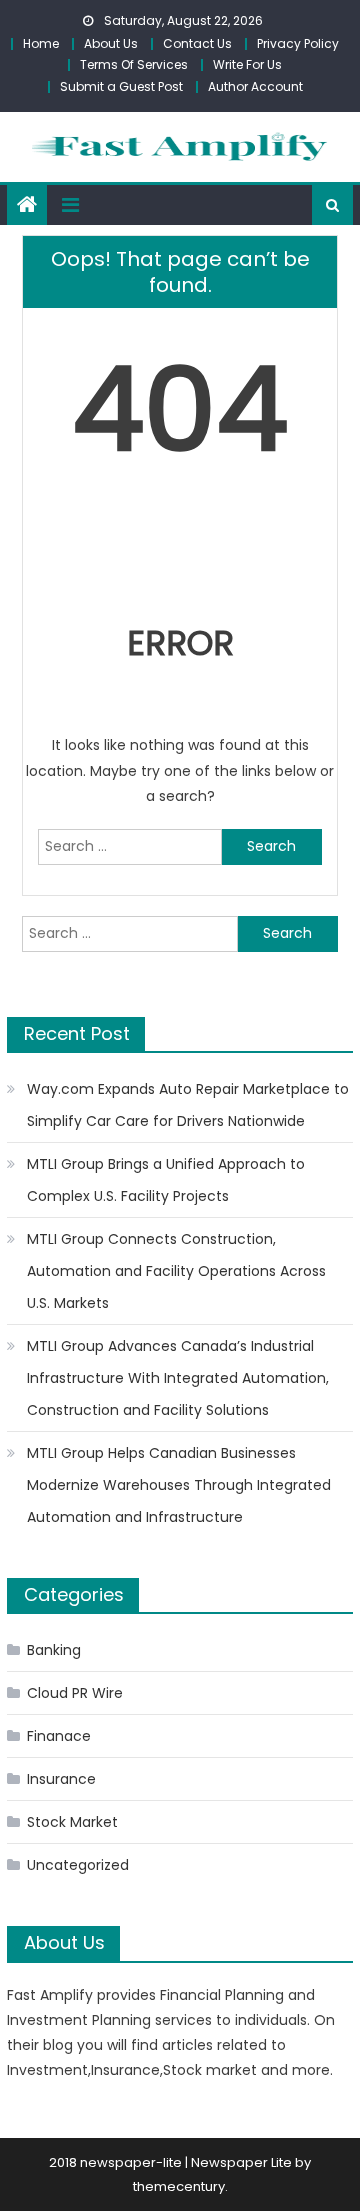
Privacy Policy (298, 43)
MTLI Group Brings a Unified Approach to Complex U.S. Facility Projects (166, 1180)
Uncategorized (78, 1865)
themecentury (179, 2186)
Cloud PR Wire (75, 1693)
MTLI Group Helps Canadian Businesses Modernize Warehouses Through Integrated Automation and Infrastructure (179, 1485)
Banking (54, 1650)
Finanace (59, 1736)
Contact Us (197, 43)
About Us (111, 43)
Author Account (255, 86)
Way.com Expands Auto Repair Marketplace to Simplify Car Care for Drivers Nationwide (188, 1105)
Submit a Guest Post (121, 86)
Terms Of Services (134, 64)
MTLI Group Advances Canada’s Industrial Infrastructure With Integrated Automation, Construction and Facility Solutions (178, 1378)
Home (41, 43)
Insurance (61, 1779)
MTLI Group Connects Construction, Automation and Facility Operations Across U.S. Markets (176, 1271)
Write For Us (247, 64)
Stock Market (72, 1822)
